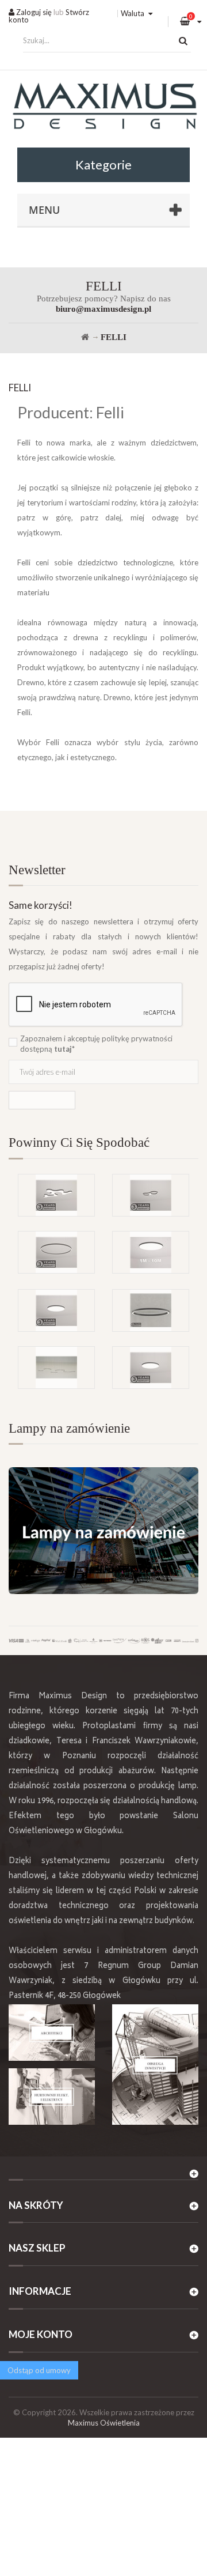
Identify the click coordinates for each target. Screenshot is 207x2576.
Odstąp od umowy (39, 2370)
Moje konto (41, 2334)
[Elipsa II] (151, 1310)
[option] (103, 1231)
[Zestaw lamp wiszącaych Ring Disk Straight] (56, 1368)
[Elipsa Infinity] (151, 1195)
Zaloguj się (33, 12)
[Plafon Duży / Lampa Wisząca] (151, 1252)
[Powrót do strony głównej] (85, 337)
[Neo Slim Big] (151, 1368)
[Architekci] (52, 2033)
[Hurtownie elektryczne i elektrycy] (52, 2097)
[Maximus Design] (103, 107)
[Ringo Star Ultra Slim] (56, 1252)
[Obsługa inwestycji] (155, 2065)
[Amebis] (56, 1195)
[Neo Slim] (56, 1310)
